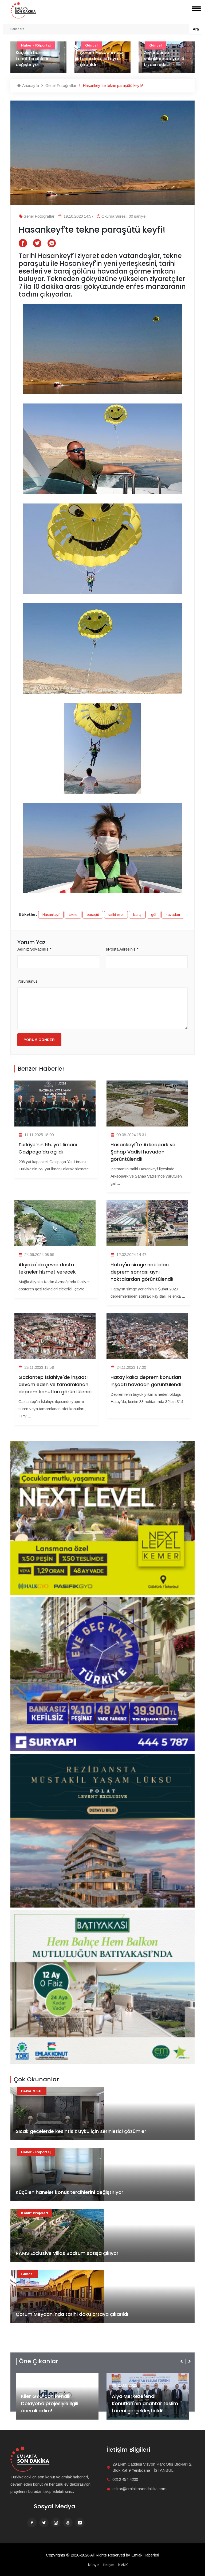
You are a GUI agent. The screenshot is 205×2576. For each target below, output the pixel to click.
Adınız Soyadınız (34, 949)
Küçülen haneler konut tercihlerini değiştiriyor (70, 2192)
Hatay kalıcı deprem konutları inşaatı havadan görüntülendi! (147, 1381)
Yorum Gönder (39, 1040)
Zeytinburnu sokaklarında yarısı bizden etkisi (100, 59)
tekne (73, 915)
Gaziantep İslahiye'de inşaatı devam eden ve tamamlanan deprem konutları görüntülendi (55, 1384)
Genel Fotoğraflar (60, 85)
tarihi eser (116, 915)
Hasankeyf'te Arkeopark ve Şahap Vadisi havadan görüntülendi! (143, 1152)
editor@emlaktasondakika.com (139, 2489)
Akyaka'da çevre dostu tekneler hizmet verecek (47, 1268)
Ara (196, 29)
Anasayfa (30, 85)
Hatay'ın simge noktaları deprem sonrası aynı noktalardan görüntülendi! (142, 1272)
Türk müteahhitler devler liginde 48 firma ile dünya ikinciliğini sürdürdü (164, 56)
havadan (173, 915)
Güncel (27, 2274)
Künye (93, 2565)
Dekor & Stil (32, 2091)
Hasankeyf (51, 915)
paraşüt (93, 915)
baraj (137, 915)
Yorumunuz (27, 981)
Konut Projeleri (35, 2213)
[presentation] (182, 2361)
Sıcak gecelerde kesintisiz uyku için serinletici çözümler (81, 2131)
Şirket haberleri (131, 2377)
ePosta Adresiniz (122, 949)
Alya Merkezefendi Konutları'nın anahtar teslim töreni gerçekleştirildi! (54, 2403)
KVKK (123, 2565)
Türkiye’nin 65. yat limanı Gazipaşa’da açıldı (48, 1148)
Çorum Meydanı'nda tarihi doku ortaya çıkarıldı (37, 59)
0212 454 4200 (125, 2479)
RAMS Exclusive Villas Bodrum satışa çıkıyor (67, 2253)
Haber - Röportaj (36, 2152)
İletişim (109, 2565)
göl (154, 915)
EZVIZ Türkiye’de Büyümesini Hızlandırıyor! (145, 2407)
